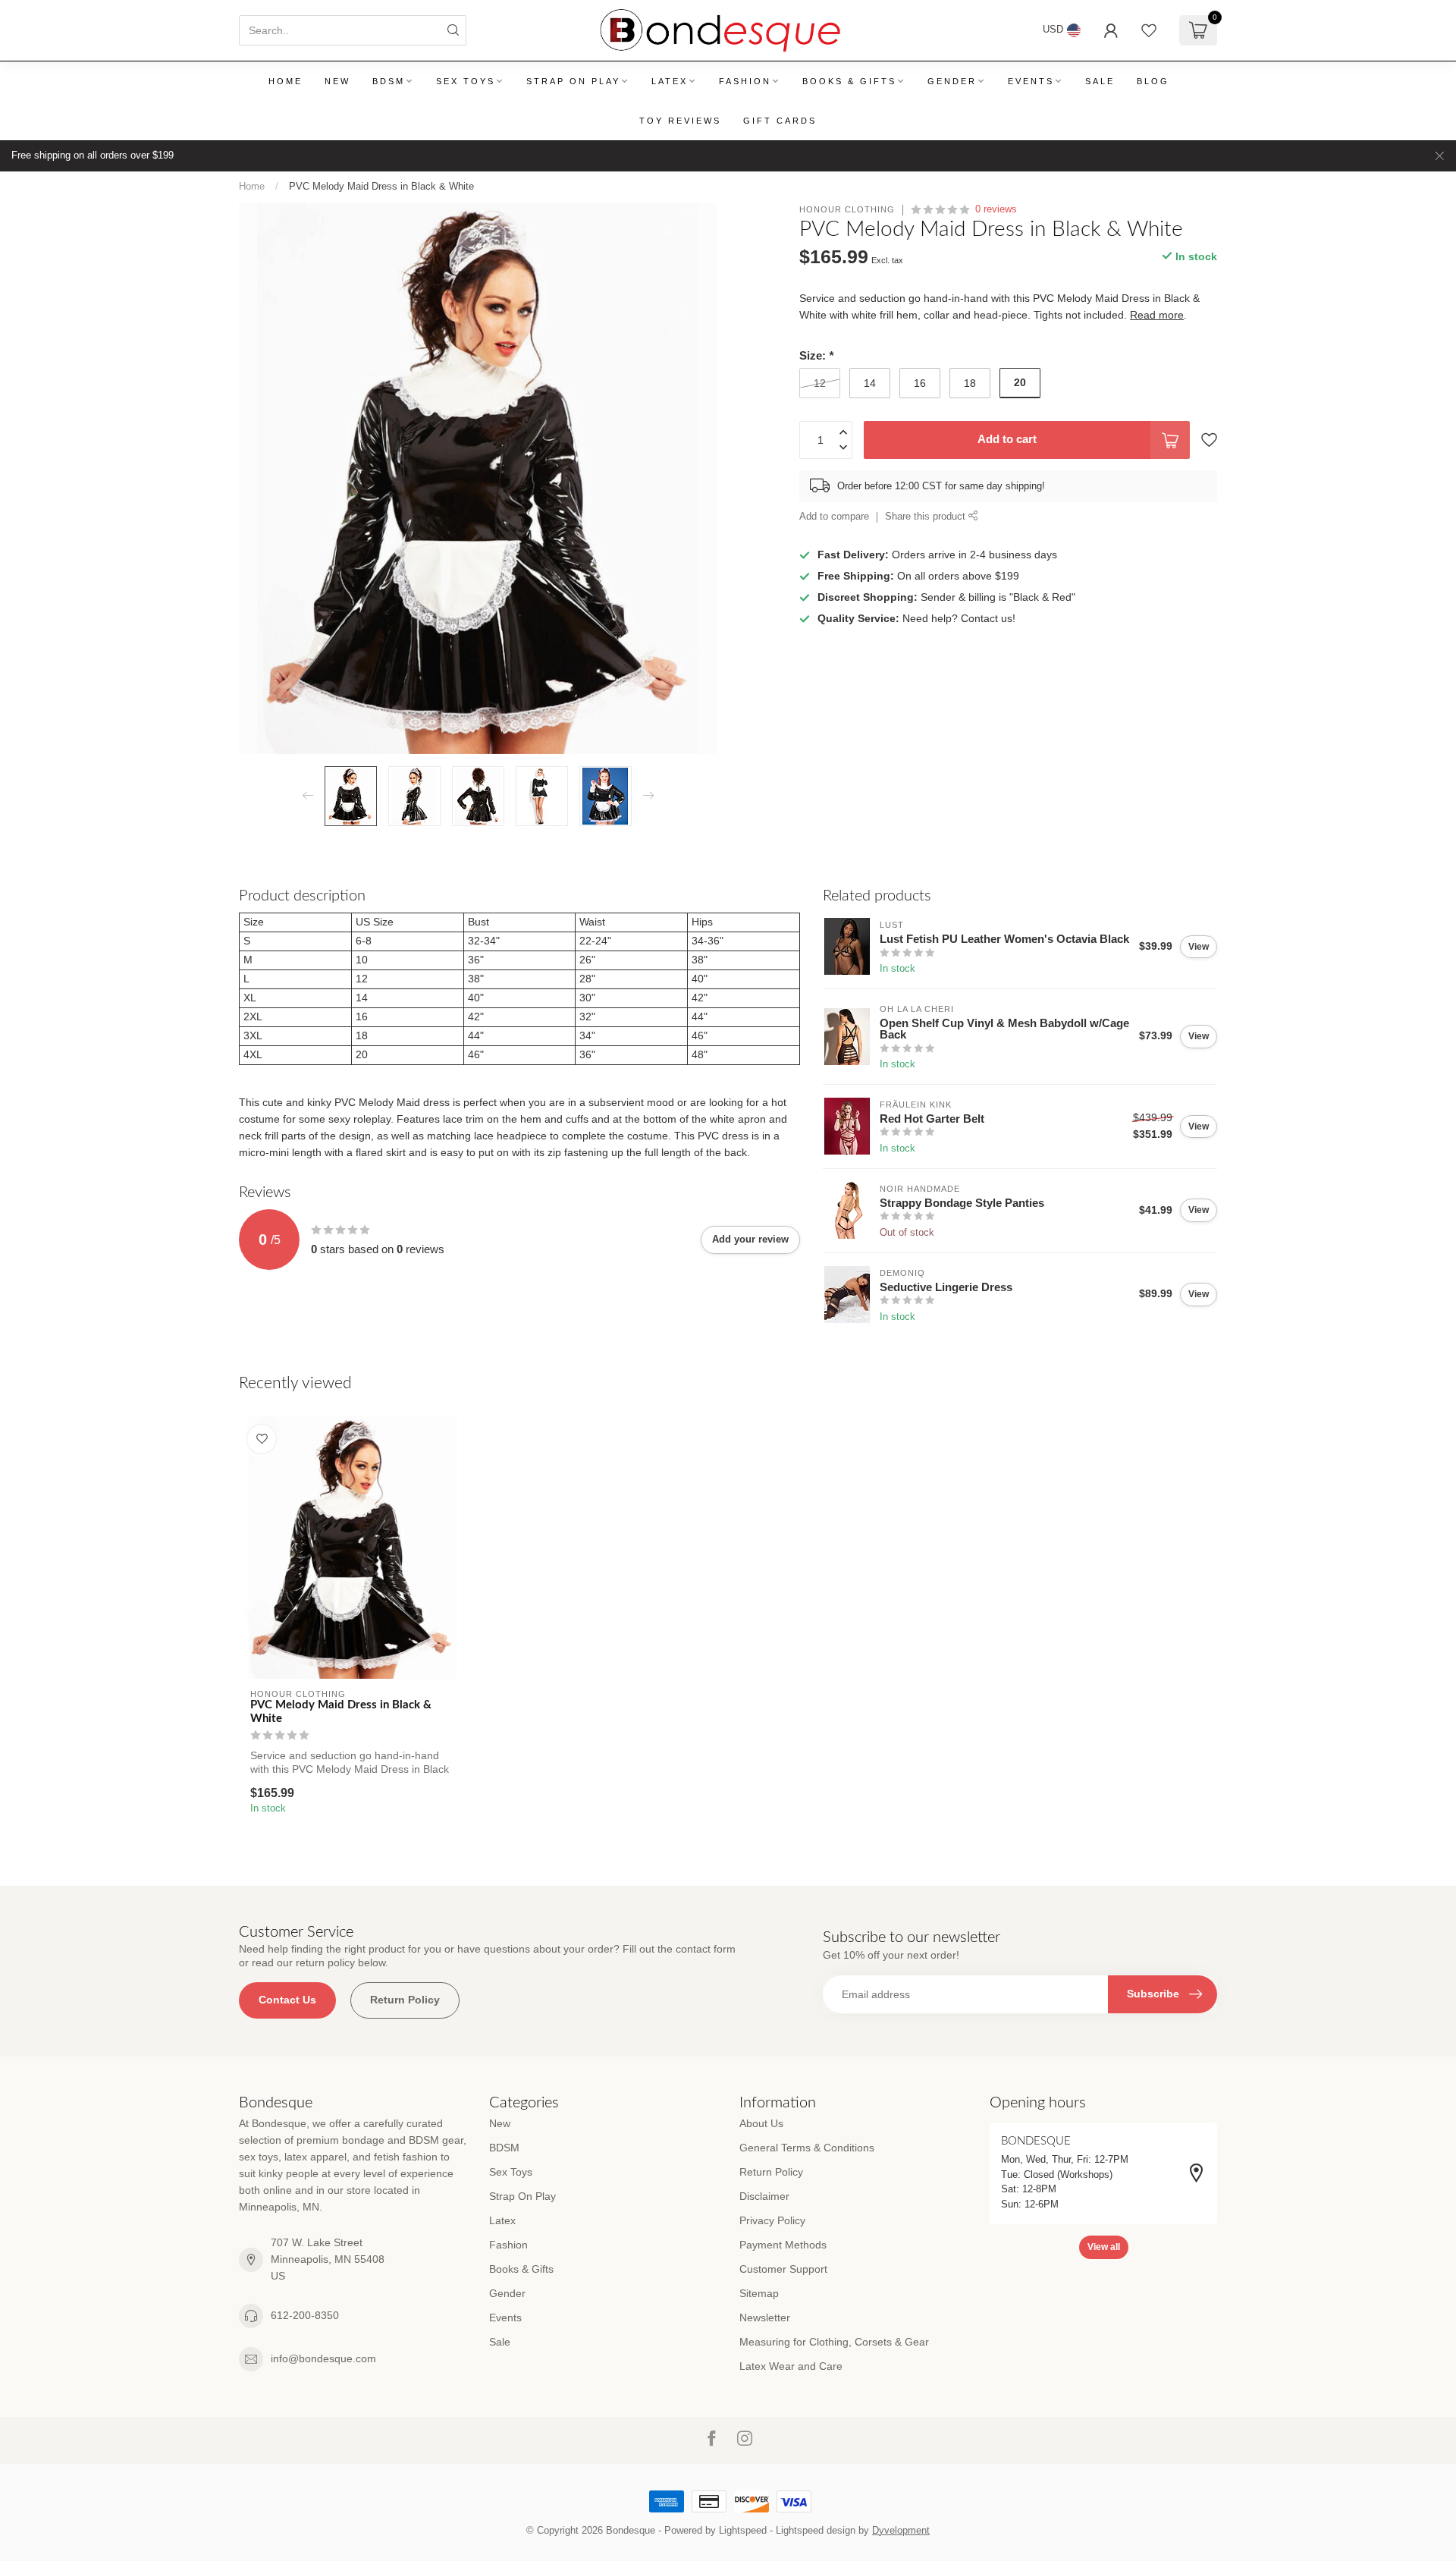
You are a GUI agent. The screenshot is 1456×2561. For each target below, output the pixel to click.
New (337, 81)
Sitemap (759, 2293)
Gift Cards (780, 121)
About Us (761, 2123)
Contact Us (287, 2000)
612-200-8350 (305, 2315)
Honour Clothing (847, 210)
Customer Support (783, 2269)
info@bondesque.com (323, 2358)
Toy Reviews (680, 121)
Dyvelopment (901, 2531)
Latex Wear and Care (791, 2366)
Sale (1100, 81)
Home (286, 81)
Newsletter (765, 2317)
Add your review (750, 1239)
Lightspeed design (816, 2531)
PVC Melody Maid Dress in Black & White (381, 186)
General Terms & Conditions (807, 2148)
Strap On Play (573, 81)
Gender (952, 81)
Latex (670, 81)
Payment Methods (783, 2245)
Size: (816, 355)
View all (1104, 2247)
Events (1031, 81)
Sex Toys (466, 81)
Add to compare (834, 517)
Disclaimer (764, 2196)
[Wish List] (1149, 30)
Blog (1153, 81)
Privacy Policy (772, 2220)
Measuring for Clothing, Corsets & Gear (834, 2342)
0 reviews (996, 209)
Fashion (745, 81)
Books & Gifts (849, 81)
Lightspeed (743, 2531)
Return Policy (405, 2000)
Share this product (927, 517)
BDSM (389, 81)
